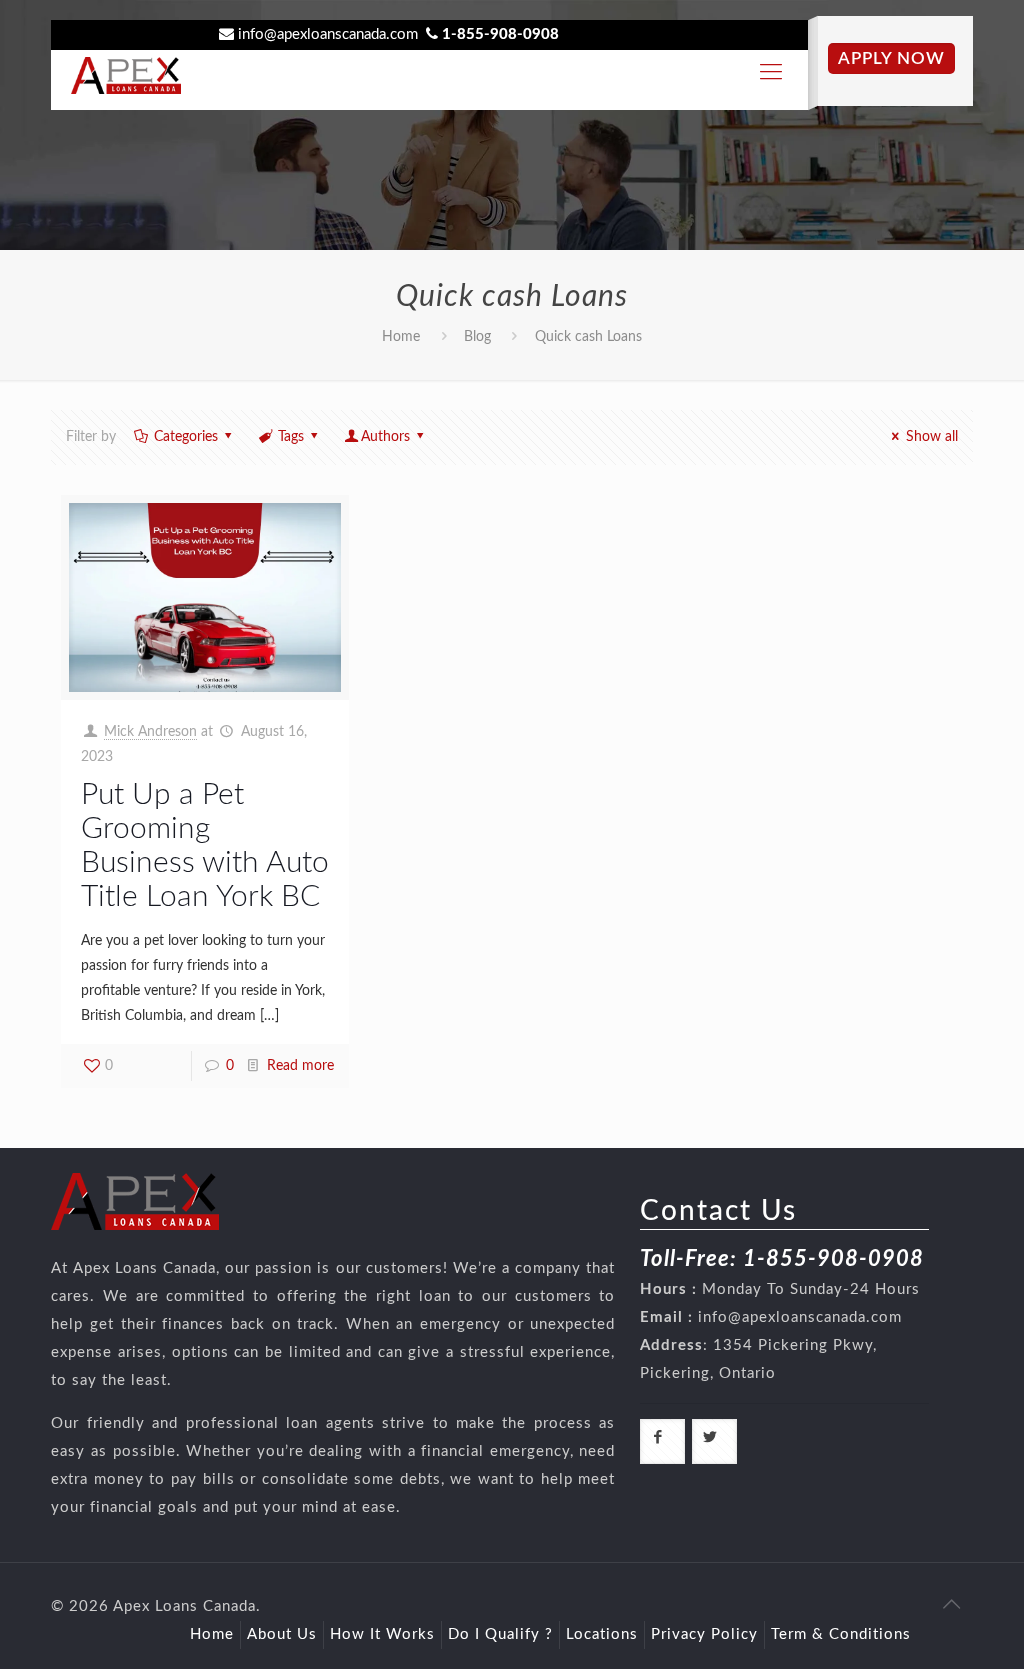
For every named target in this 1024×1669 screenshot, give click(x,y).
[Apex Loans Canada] (126, 65)
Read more (300, 1066)
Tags (291, 437)
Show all (932, 437)
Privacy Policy (704, 1634)
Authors (385, 437)
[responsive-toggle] (771, 72)
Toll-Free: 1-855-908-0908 (782, 1259)
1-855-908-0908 (500, 34)
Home (401, 337)
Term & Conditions (841, 1634)
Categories (186, 437)
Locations (602, 1634)
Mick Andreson (150, 732)
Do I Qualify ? (500, 1634)
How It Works (382, 1634)
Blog (477, 337)
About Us (282, 1634)
